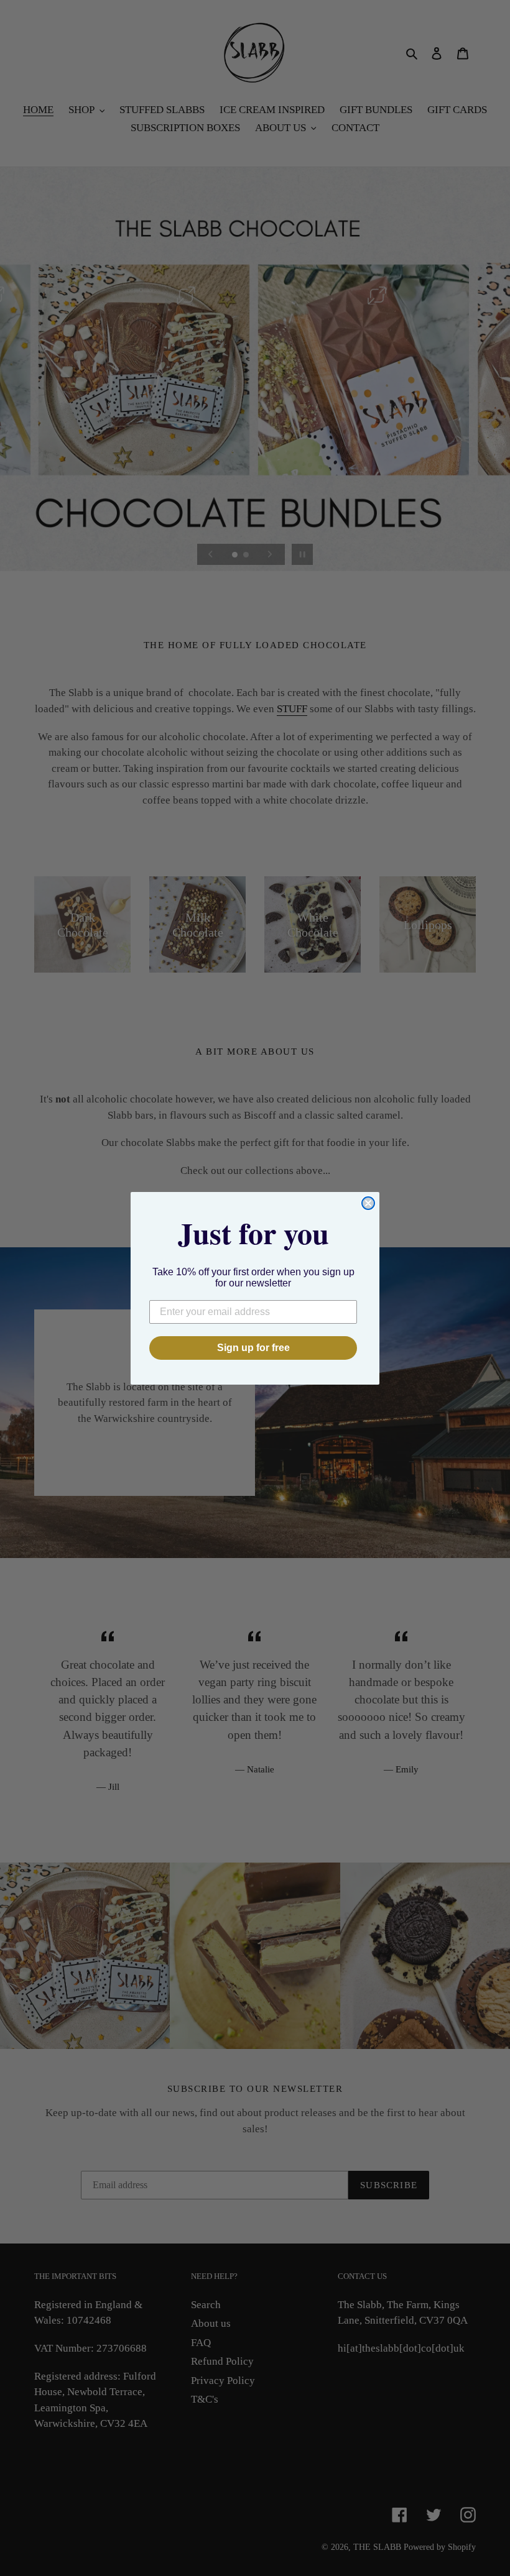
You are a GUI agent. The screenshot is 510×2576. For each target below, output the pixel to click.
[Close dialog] (368, 1203)
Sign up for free (253, 1348)
